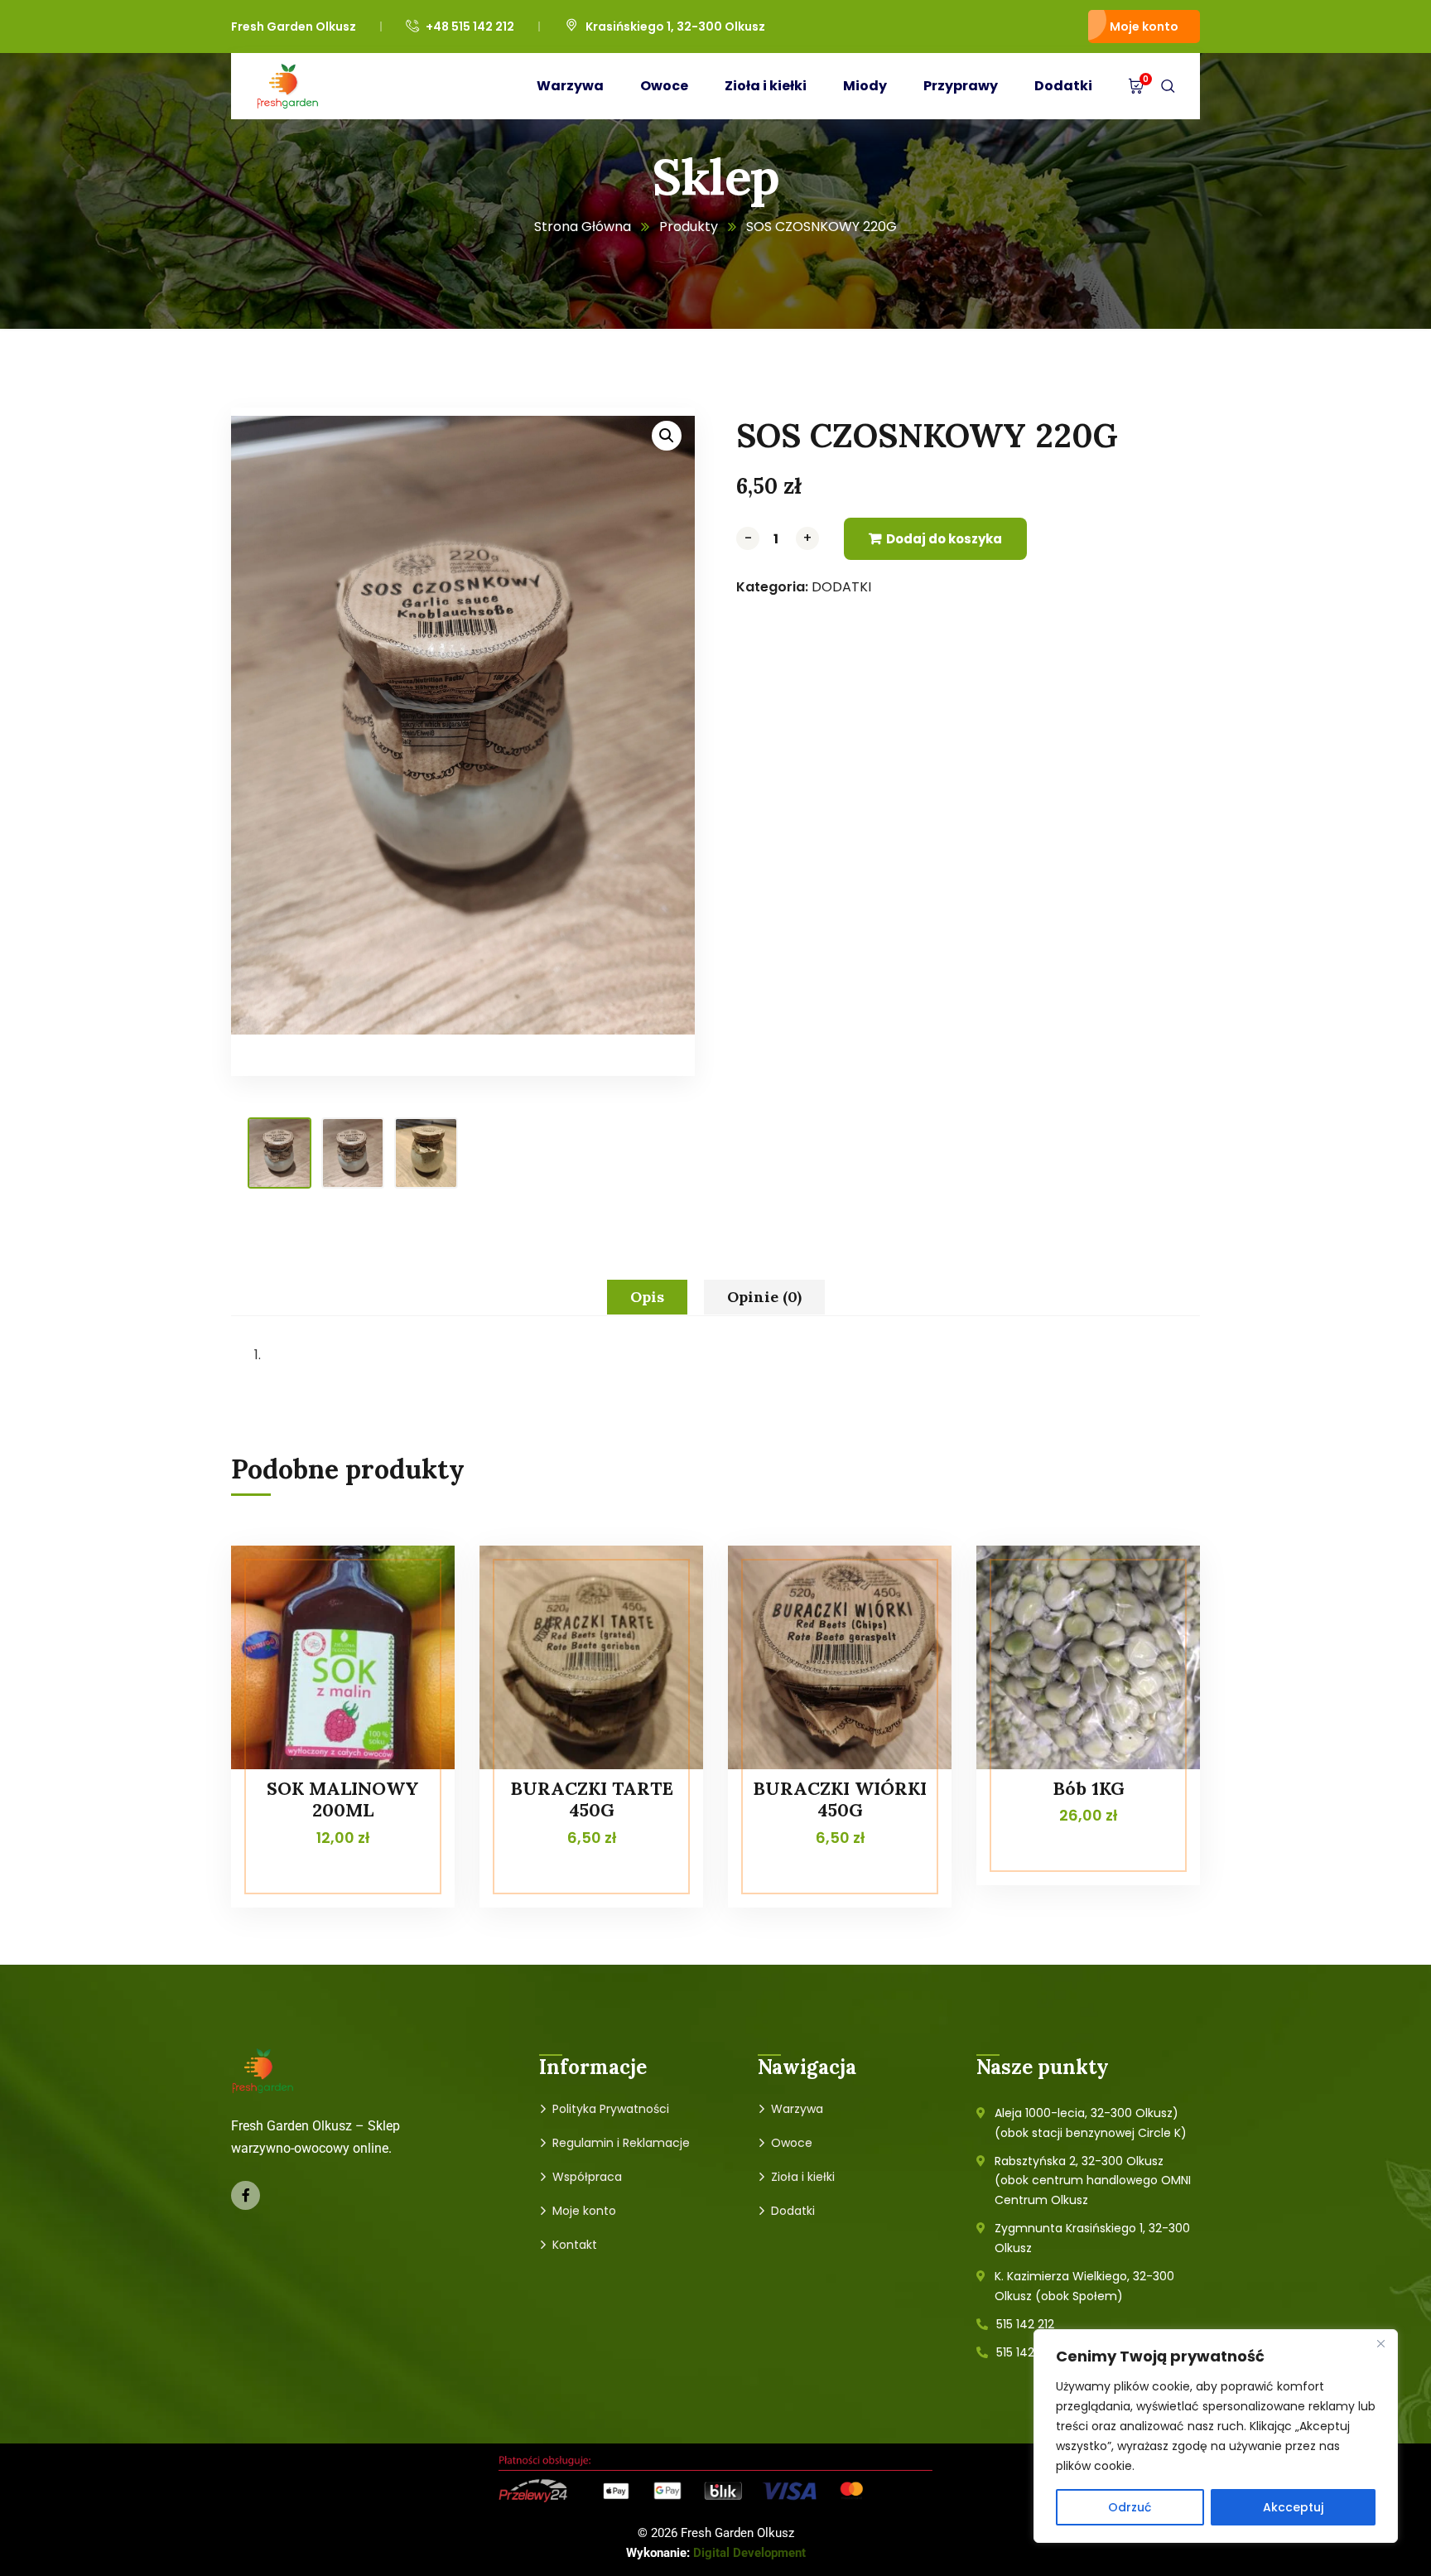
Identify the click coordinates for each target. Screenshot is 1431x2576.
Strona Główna (583, 227)
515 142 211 (1024, 2352)
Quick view (411, 1583)
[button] (667, 436)
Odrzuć (1130, 2507)
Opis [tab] (647, 1297)
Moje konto (1144, 27)
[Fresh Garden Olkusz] (288, 86)
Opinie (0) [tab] (764, 1297)
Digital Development (749, 2553)
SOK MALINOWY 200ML (343, 1799)
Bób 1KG (1089, 1788)
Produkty (689, 227)
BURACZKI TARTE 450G (592, 1799)
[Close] (1380, 2343)
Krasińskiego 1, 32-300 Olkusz (675, 27)
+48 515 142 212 (470, 27)
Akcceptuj (1293, 2507)
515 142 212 (1025, 2324)
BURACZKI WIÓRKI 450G (840, 1799)
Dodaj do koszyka (944, 539)
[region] (1216, 2436)
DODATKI (841, 587)
